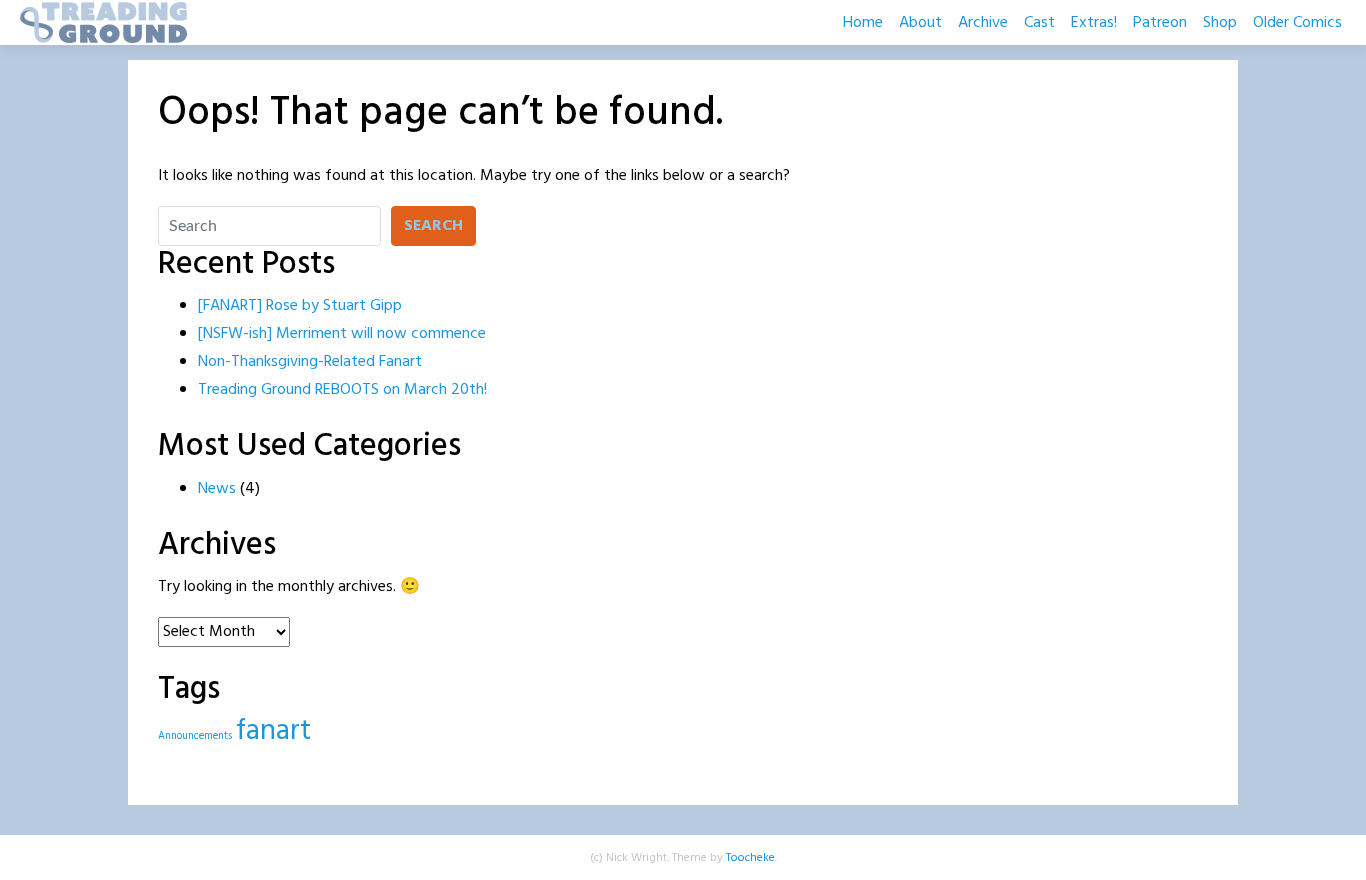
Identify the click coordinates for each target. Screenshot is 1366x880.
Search (433, 226)
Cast (1039, 23)
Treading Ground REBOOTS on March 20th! (342, 390)
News (217, 489)
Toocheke (750, 858)
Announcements (195, 736)
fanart (273, 731)
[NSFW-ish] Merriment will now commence (342, 334)
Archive (983, 23)
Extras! (1094, 23)
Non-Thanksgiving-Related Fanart (310, 362)
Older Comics (1297, 23)
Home (863, 23)
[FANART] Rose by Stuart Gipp (300, 306)
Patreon (1160, 23)
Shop (1220, 23)
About (920, 23)
